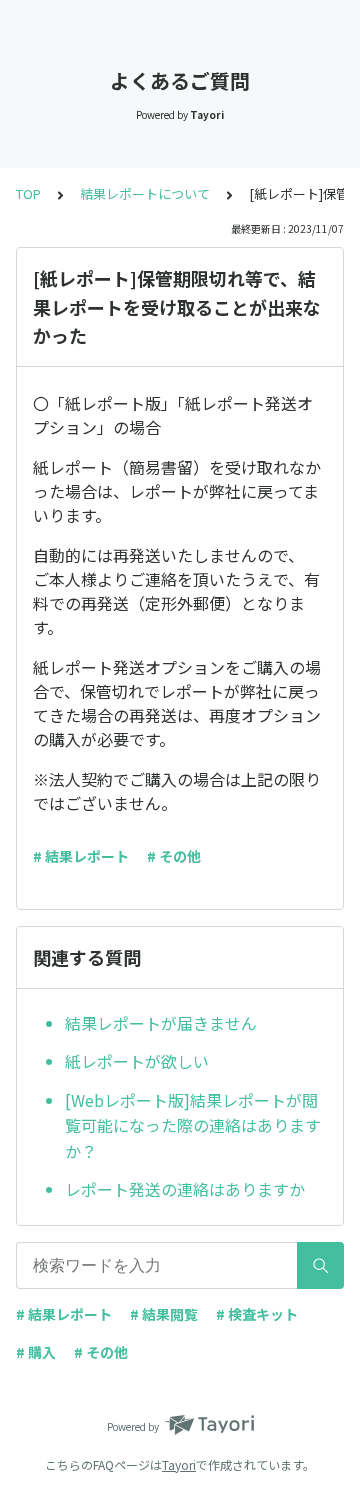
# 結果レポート (81, 856)
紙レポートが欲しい (137, 1061)
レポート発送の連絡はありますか (185, 1189)
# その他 (174, 856)
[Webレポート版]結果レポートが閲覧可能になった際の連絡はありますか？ (193, 1125)
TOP (28, 193)
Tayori (179, 1464)
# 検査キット (257, 1314)
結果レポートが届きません (161, 1023)
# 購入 (36, 1352)
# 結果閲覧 (164, 1314)
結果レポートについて (145, 193)
